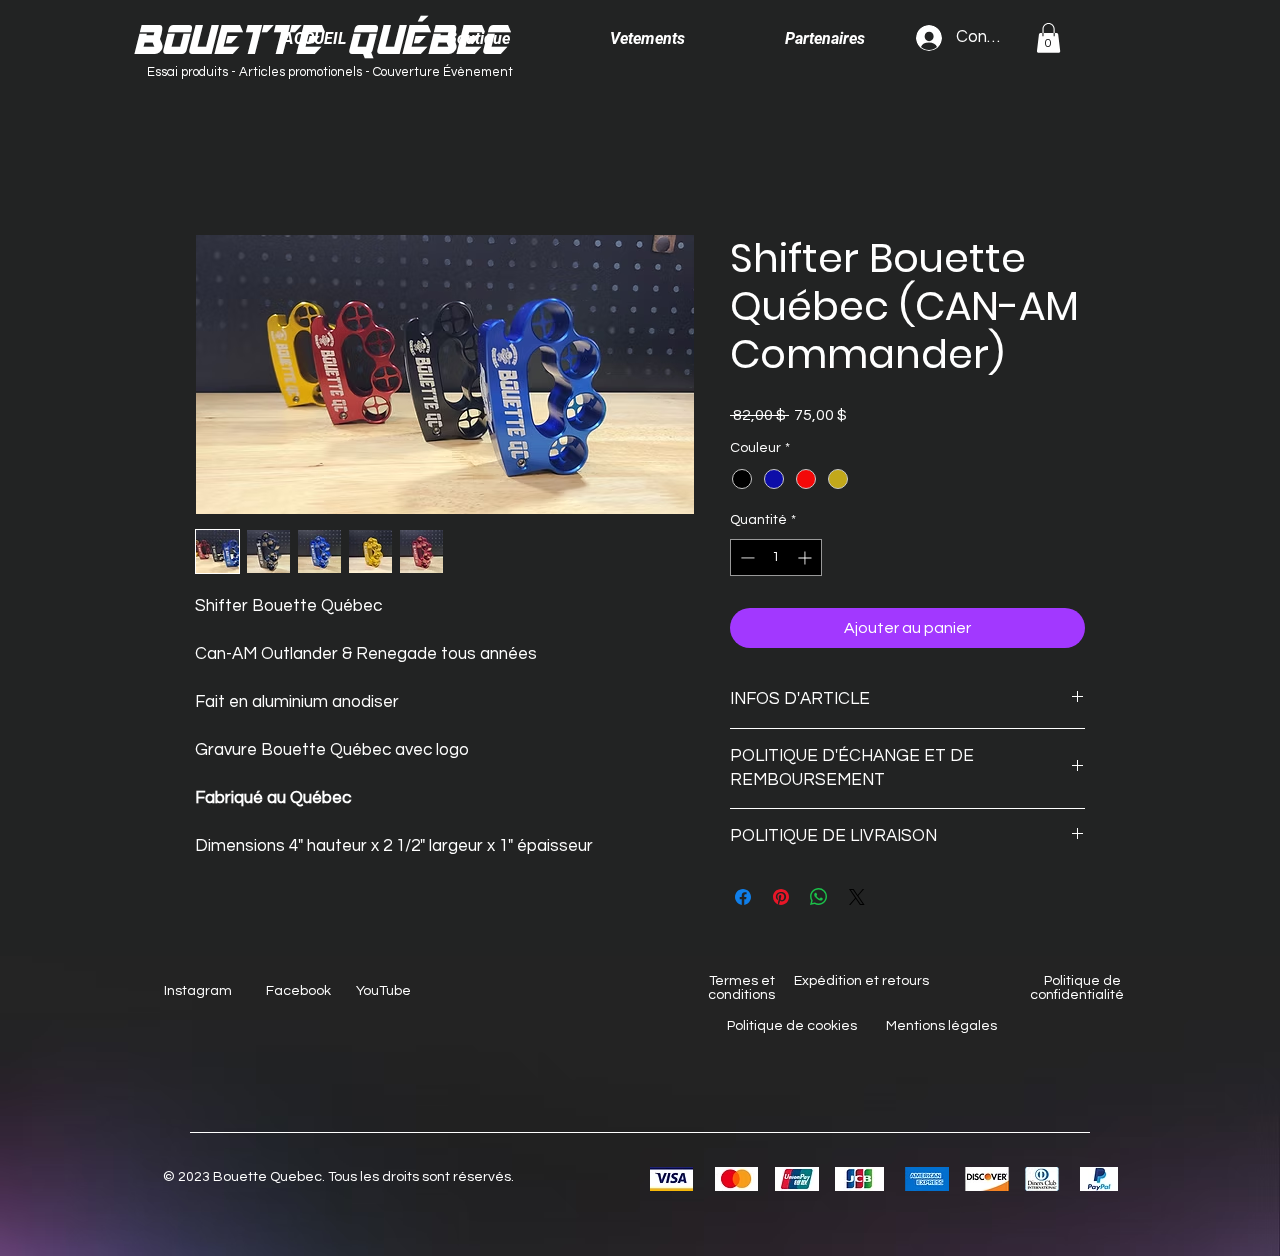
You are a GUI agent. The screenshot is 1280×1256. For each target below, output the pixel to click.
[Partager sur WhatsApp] (819, 897)
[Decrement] (745, 557)
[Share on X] (857, 897)
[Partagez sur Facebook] (743, 897)
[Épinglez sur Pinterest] (781, 897)
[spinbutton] (776, 557)
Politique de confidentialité (1077, 988)
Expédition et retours (861, 981)
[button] (1048, 38)
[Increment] (806, 557)
